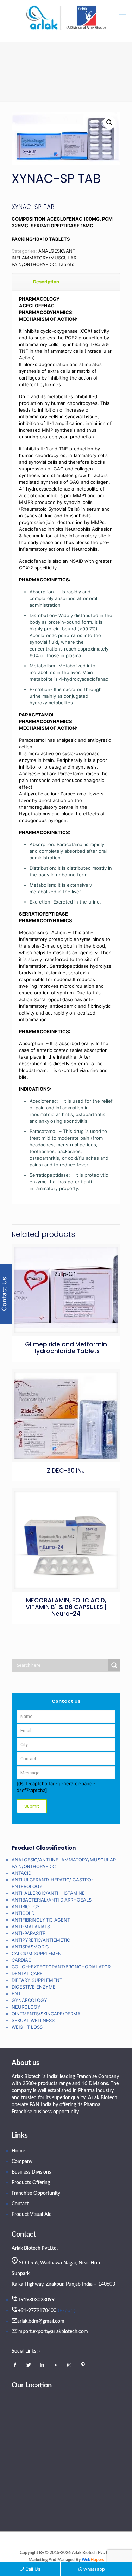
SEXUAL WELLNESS (33, 2020)
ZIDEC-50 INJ (66, 1471)
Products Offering (31, 2183)
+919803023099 (36, 2300)
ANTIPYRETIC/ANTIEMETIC (41, 1940)
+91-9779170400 (37, 2311)
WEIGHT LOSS (27, 2027)
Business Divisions (31, 2172)
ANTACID (21, 1873)
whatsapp (94, 2569)
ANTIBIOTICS (26, 1906)
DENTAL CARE (27, 1973)
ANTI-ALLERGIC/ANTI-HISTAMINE (48, 1893)
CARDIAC (21, 1960)
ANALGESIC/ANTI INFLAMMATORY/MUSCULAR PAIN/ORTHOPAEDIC (44, 258)
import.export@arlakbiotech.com (53, 2332)
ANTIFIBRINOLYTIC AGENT (41, 1920)
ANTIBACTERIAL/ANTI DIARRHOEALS (52, 1900)
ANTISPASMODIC (30, 1947)
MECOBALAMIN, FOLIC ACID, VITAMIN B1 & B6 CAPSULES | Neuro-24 (66, 1607)
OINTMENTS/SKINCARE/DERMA (46, 2014)
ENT (16, 1993)
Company (22, 2162)
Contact (20, 2204)
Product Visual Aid (32, 2214)
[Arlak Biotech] (66, 18)
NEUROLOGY (26, 2007)
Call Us (33, 2569)
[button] (109, 123)
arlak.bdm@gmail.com (41, 2321)
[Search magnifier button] (114, 1665)
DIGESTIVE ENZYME (34, 1987)
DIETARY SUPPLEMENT (37, 1980)
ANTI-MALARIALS (31, 1927)
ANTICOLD (23, 1913)
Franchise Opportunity (36, 2193)
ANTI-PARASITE (29, 1933)
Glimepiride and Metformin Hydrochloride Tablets (66, 1348)
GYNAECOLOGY (29, 2000)
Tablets (66, 264)
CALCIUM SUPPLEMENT (38, 1953)
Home (18, 2151)
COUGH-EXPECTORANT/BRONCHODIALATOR (61, 1967)
